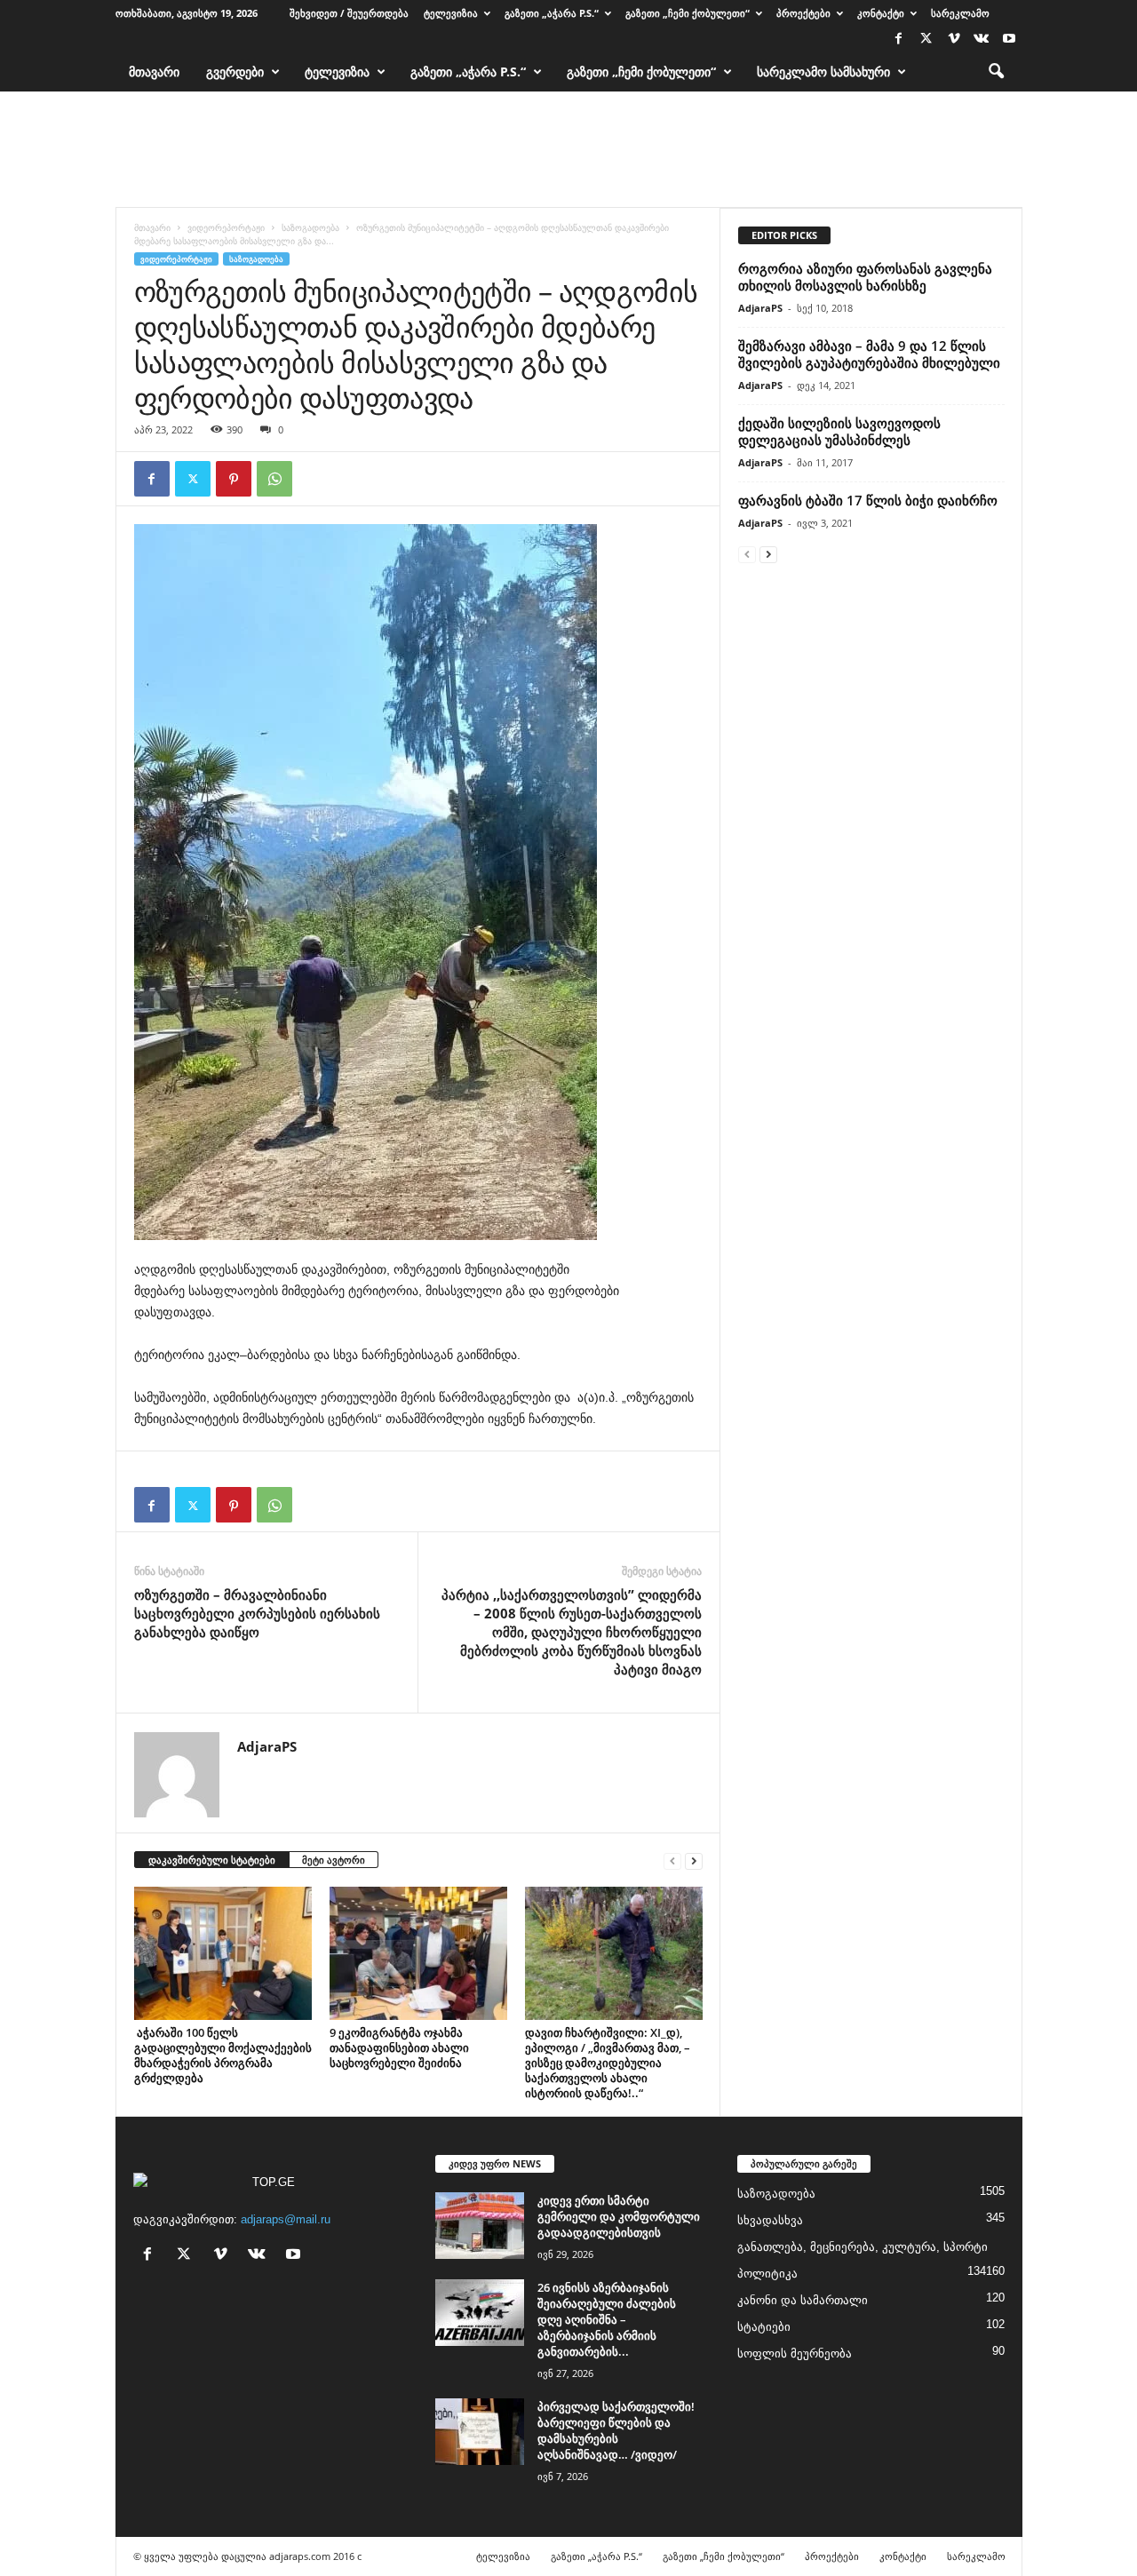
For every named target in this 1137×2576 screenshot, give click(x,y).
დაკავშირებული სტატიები (212, 1860)
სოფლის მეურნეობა (795, 2353)
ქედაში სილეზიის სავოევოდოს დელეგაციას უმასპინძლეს (839, 431)
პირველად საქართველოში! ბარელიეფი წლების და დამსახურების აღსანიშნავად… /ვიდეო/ (616, 2430)
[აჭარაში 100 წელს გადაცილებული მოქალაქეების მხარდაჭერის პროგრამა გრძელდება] (223, 1953)
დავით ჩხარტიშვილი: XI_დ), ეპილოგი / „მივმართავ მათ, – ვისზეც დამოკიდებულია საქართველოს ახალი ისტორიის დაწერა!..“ (608, 2063)
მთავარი (154, 72)
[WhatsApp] (274, 479)
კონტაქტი (881, 13)
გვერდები (235, 72)
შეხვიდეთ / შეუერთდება (349, 13)
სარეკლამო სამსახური (823, 72)
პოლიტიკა (767, 2274)
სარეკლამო (960, 13)
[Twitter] (926, 40)
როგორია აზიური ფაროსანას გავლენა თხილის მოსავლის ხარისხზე (865, 277)
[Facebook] (899, 40)
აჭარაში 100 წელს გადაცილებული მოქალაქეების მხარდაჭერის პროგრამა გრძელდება (223, 2055)
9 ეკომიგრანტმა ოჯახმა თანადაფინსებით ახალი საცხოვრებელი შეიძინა (399, 2047)
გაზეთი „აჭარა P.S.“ (552, 13)
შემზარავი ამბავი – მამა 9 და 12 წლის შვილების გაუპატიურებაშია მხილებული (869, 354)
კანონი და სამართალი (803, 2300)
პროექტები (803, 13)
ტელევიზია (451, 13)
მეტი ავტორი (334, 1860)
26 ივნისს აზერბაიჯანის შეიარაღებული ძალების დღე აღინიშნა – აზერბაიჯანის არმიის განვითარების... (607, 2319)
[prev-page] (672, 1860)
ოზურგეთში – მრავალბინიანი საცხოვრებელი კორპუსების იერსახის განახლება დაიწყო (257, 1613)
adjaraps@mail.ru (286, 2219)
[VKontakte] (982, 40)
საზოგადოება (310, 227)
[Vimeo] (954, 40)
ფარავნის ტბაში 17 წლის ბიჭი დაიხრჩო (868, 500)
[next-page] (694, 1860)
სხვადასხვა (770, 2220)
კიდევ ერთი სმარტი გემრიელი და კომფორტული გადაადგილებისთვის (619, 2216)
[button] (996, 72)
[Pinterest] (234, 479)
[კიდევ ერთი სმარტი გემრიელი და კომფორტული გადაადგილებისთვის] (480, 2226)
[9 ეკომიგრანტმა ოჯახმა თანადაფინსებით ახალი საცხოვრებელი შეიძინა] (418, 1953)
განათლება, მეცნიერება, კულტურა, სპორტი (863, 2247)
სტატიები (764, 2327)
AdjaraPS (267, 1746)
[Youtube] (1009, 40)
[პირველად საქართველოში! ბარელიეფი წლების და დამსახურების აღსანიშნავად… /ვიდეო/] (480, 2432)
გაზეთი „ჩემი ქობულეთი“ (688, 13)
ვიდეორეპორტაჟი (226, 227)
